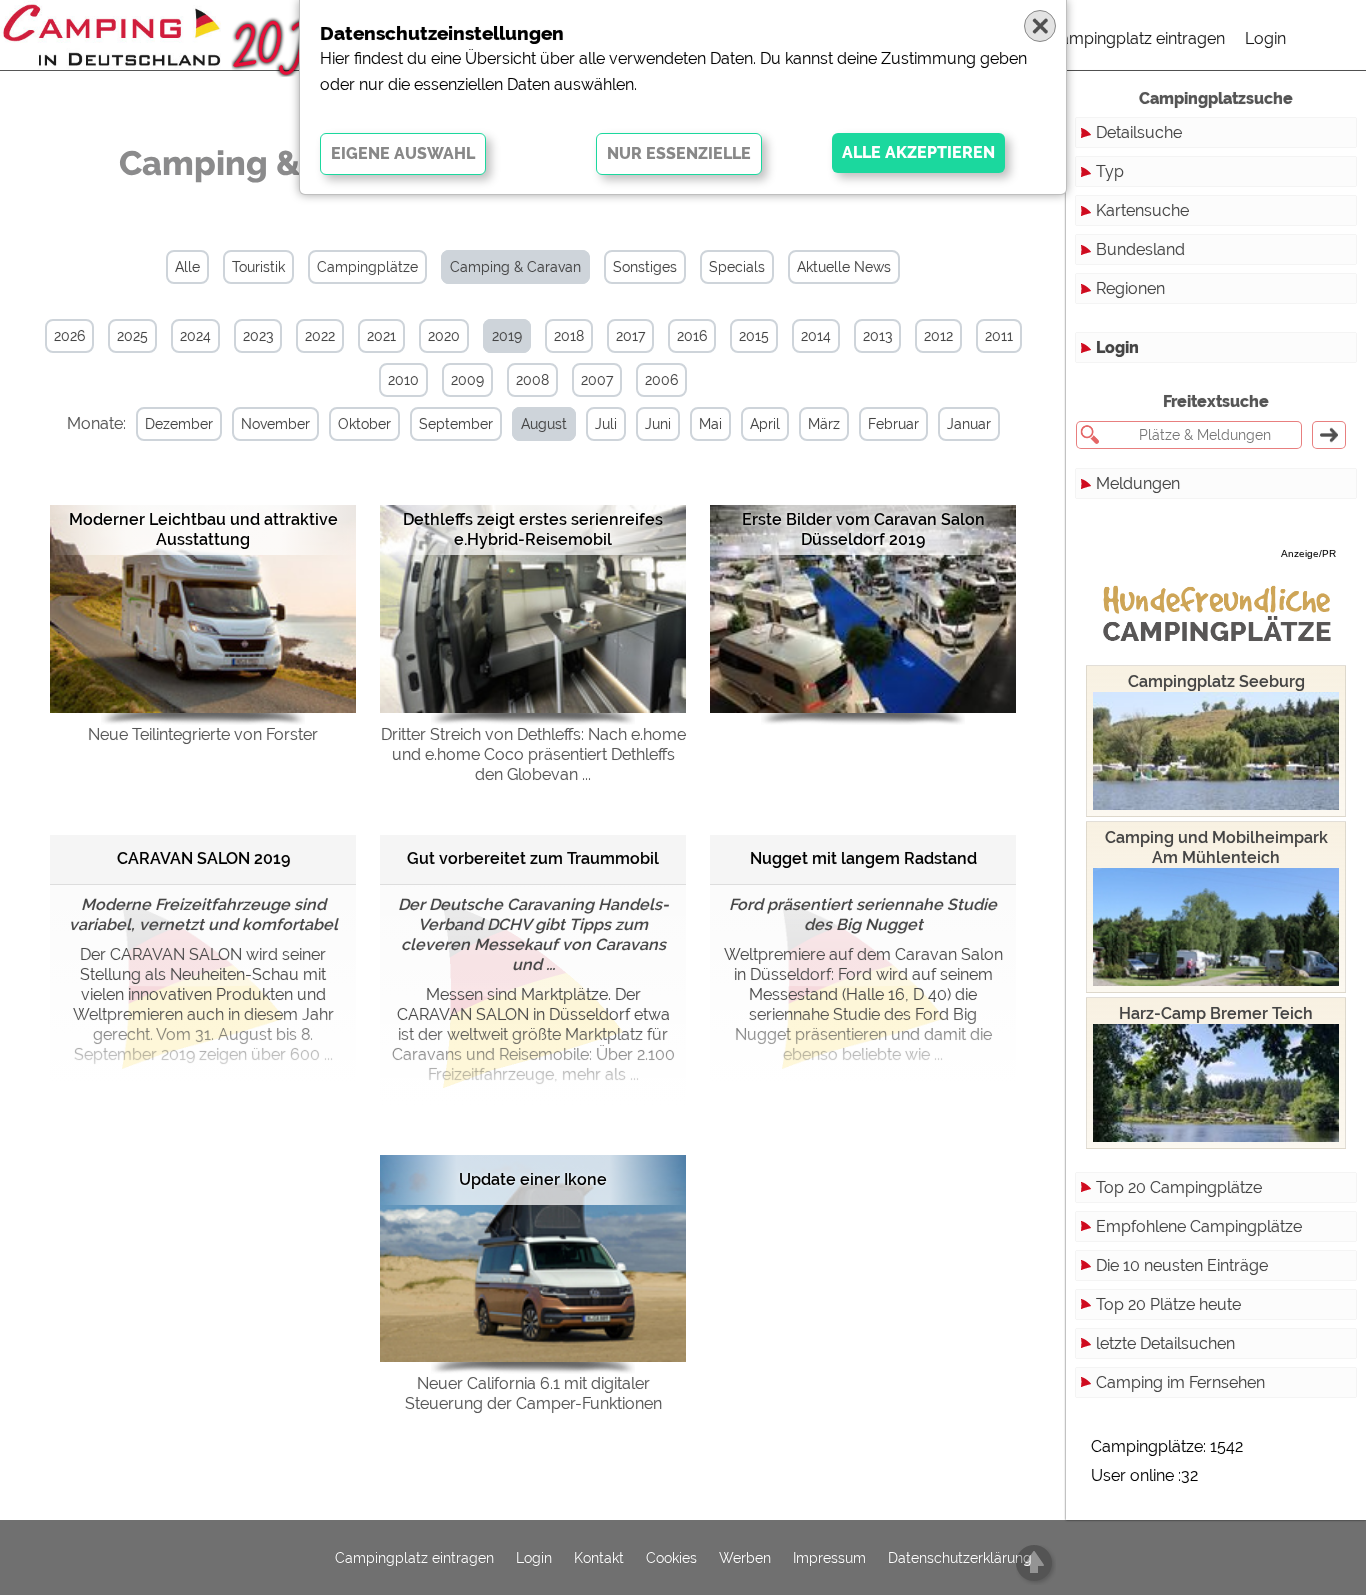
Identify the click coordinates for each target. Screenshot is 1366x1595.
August (544, 424)
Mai (710, 424)
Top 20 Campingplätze (1179, 1187)
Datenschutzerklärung (960, 1558)
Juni (658, 424)
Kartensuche (1142, 210)
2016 (692, 336)
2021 (381, 336)
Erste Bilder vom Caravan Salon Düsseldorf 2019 (863, 529)
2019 (507, 336)
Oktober (364, 424)
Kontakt (599, 1558)
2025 (132, 336)
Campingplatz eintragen (1137, 38)
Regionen (1130, 288)
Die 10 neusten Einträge (1182, 1265)
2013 (877, 336)
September (456, 424)
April (765, 424)
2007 (597, 380)
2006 (661, 380)
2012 (938, 336)
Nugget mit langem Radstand (863, 858)
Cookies (671, 1558)
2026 (69, 336)
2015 (754, 336)
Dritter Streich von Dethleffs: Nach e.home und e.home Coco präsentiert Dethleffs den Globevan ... (533, 754)
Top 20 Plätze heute (1168, 1304)
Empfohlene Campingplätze (1199, 1226)
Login (1265, 38)
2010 (403, 380)
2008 (532, 380)
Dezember (179, 424)
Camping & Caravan (515, 267)
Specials (737, 267)
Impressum (829, 1558)
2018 (569, 336)
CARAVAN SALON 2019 (203, 858)
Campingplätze (367, 267)
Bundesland (1140, 249)
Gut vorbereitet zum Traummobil (533, 858)
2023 (258, 336)
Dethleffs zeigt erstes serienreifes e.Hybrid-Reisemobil (533, 529)
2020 (444, 336)
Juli (606, 424)
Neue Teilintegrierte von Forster (203, 734)
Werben (745, 1558)
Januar (969, 424)
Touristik (258, 267)
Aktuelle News (844, 267)
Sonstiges (645, 267)
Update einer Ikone (533, 1179)
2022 (320, 336)
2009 (467, 380)
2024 (195, 336)
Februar (893, 424)
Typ (1110, 171)
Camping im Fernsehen (1180, 1382)
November (275, 424)
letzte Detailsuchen (1165, 1343)
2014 (816, 336)
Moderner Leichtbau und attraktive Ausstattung (203, 529)
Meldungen (1138, 483)
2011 (999, 336)
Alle (187, 267)
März (824, 424)
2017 (630, 336)
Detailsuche (1139, 132)
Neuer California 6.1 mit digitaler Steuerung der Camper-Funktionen (533, 1393)
